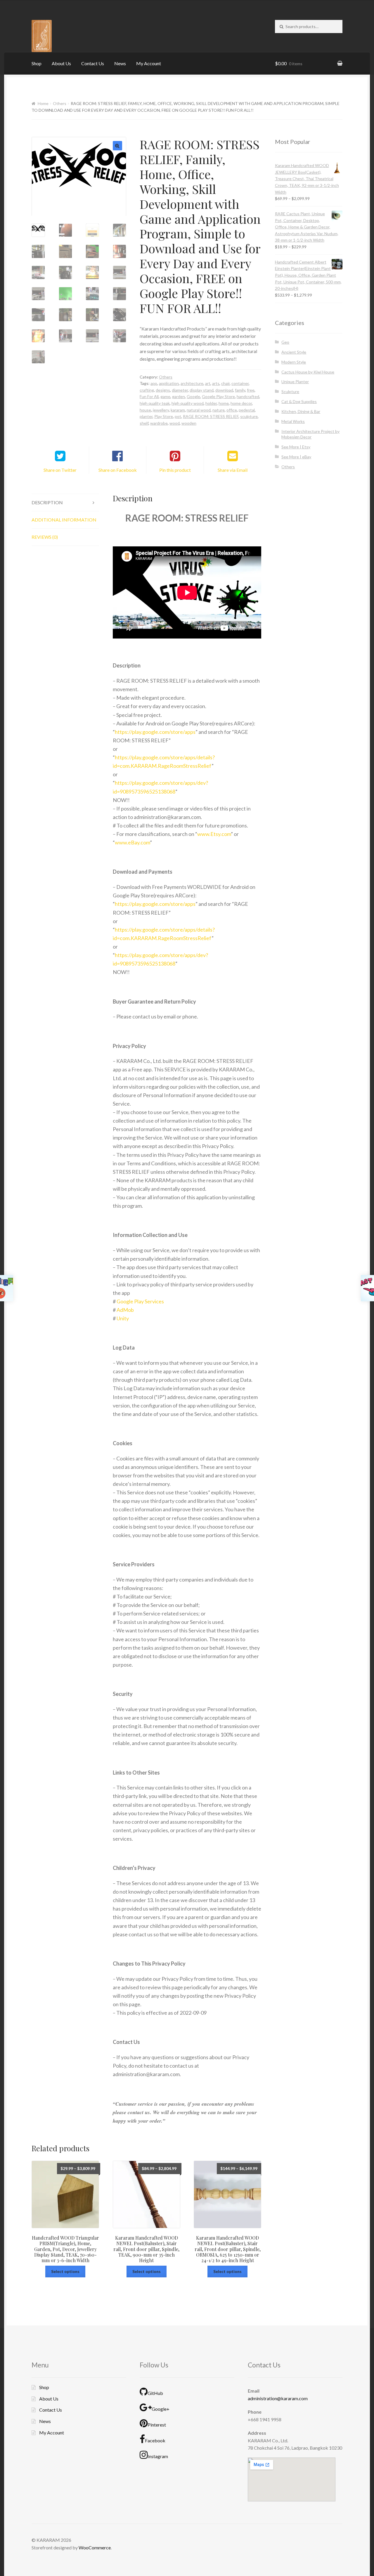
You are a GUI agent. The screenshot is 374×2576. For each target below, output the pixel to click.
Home (43, 103)
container (240, 383)
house (145, 410)
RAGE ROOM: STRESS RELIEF (211, 416)
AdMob (125, 1310)
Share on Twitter (60, 470)
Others (60, 103)
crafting (147, 390)
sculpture (249, 416)
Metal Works (293, 421)
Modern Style (294, 362)
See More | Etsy (296, 447)
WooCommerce (95, 2547)
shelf (144, 423)
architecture (192, 383)
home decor (241, 403)
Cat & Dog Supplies (299, 401)
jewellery (161, 410)
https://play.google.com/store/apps (155, 732)
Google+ (161, 2409)
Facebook (155, 2440)
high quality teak (155, 403)
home (224, 403)
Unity (123, 1318)
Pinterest (157, 2425)
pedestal (247, 410)
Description (47, 502)
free (251, 390)
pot (178, 416)
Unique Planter (295, 382)
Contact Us (93, 63)
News (120, 63)
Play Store (164, 416)
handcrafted (248, 396)
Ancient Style (294, 352)
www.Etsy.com (214, 834)
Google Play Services (140, 1301)
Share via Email (233, 470)
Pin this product (175, 470)
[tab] (65, 503)
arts (216, 383)
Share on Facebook (118, 470)
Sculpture (290, 392)
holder (211, 403)
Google (193, 396)
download (224, 390)
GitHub (155, 2393)
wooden (189, 423)
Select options (65, 2271)
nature (219, 410)
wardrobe (159, 423)
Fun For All (149, 396)
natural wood (199, 410)
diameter (180, 390)
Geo (285, 342)
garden (179, 396)
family (240, 390)
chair (225, 383)
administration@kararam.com (278, 2398)
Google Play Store (218, 396)
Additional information (64, 520)
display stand (202, 390)
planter (146, 416)
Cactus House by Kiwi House (308, 372)
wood (175, 423)
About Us (61, 63)
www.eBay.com (132, 842)
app (154, 383)
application (169, 383)
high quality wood (188, 403)
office (232, 410)
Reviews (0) (45, 537)
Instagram (158, 2456)
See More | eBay (296, 457)
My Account (149, 63)
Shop (37, 63)
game (165, 396)
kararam (178, 410)
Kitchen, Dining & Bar (301, 411)
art (208, 383)
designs (163, 390)
